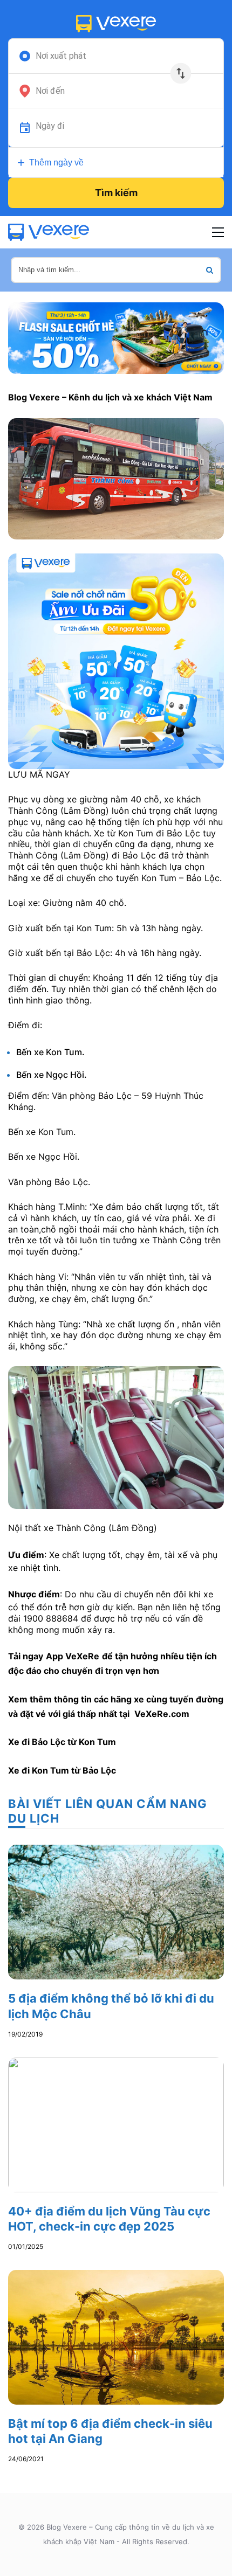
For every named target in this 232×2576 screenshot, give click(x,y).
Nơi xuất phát (61, 56)
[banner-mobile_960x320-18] (116, 337)
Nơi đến (50, 91)
